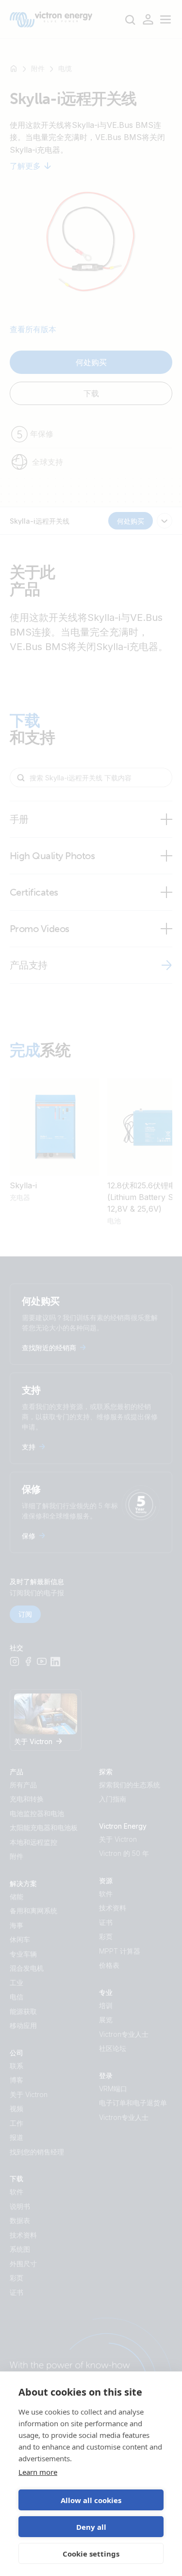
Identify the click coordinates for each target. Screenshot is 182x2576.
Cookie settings (91, 2554)
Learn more (38, 2472)
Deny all (91, 2527)
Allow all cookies (91, 2500)
